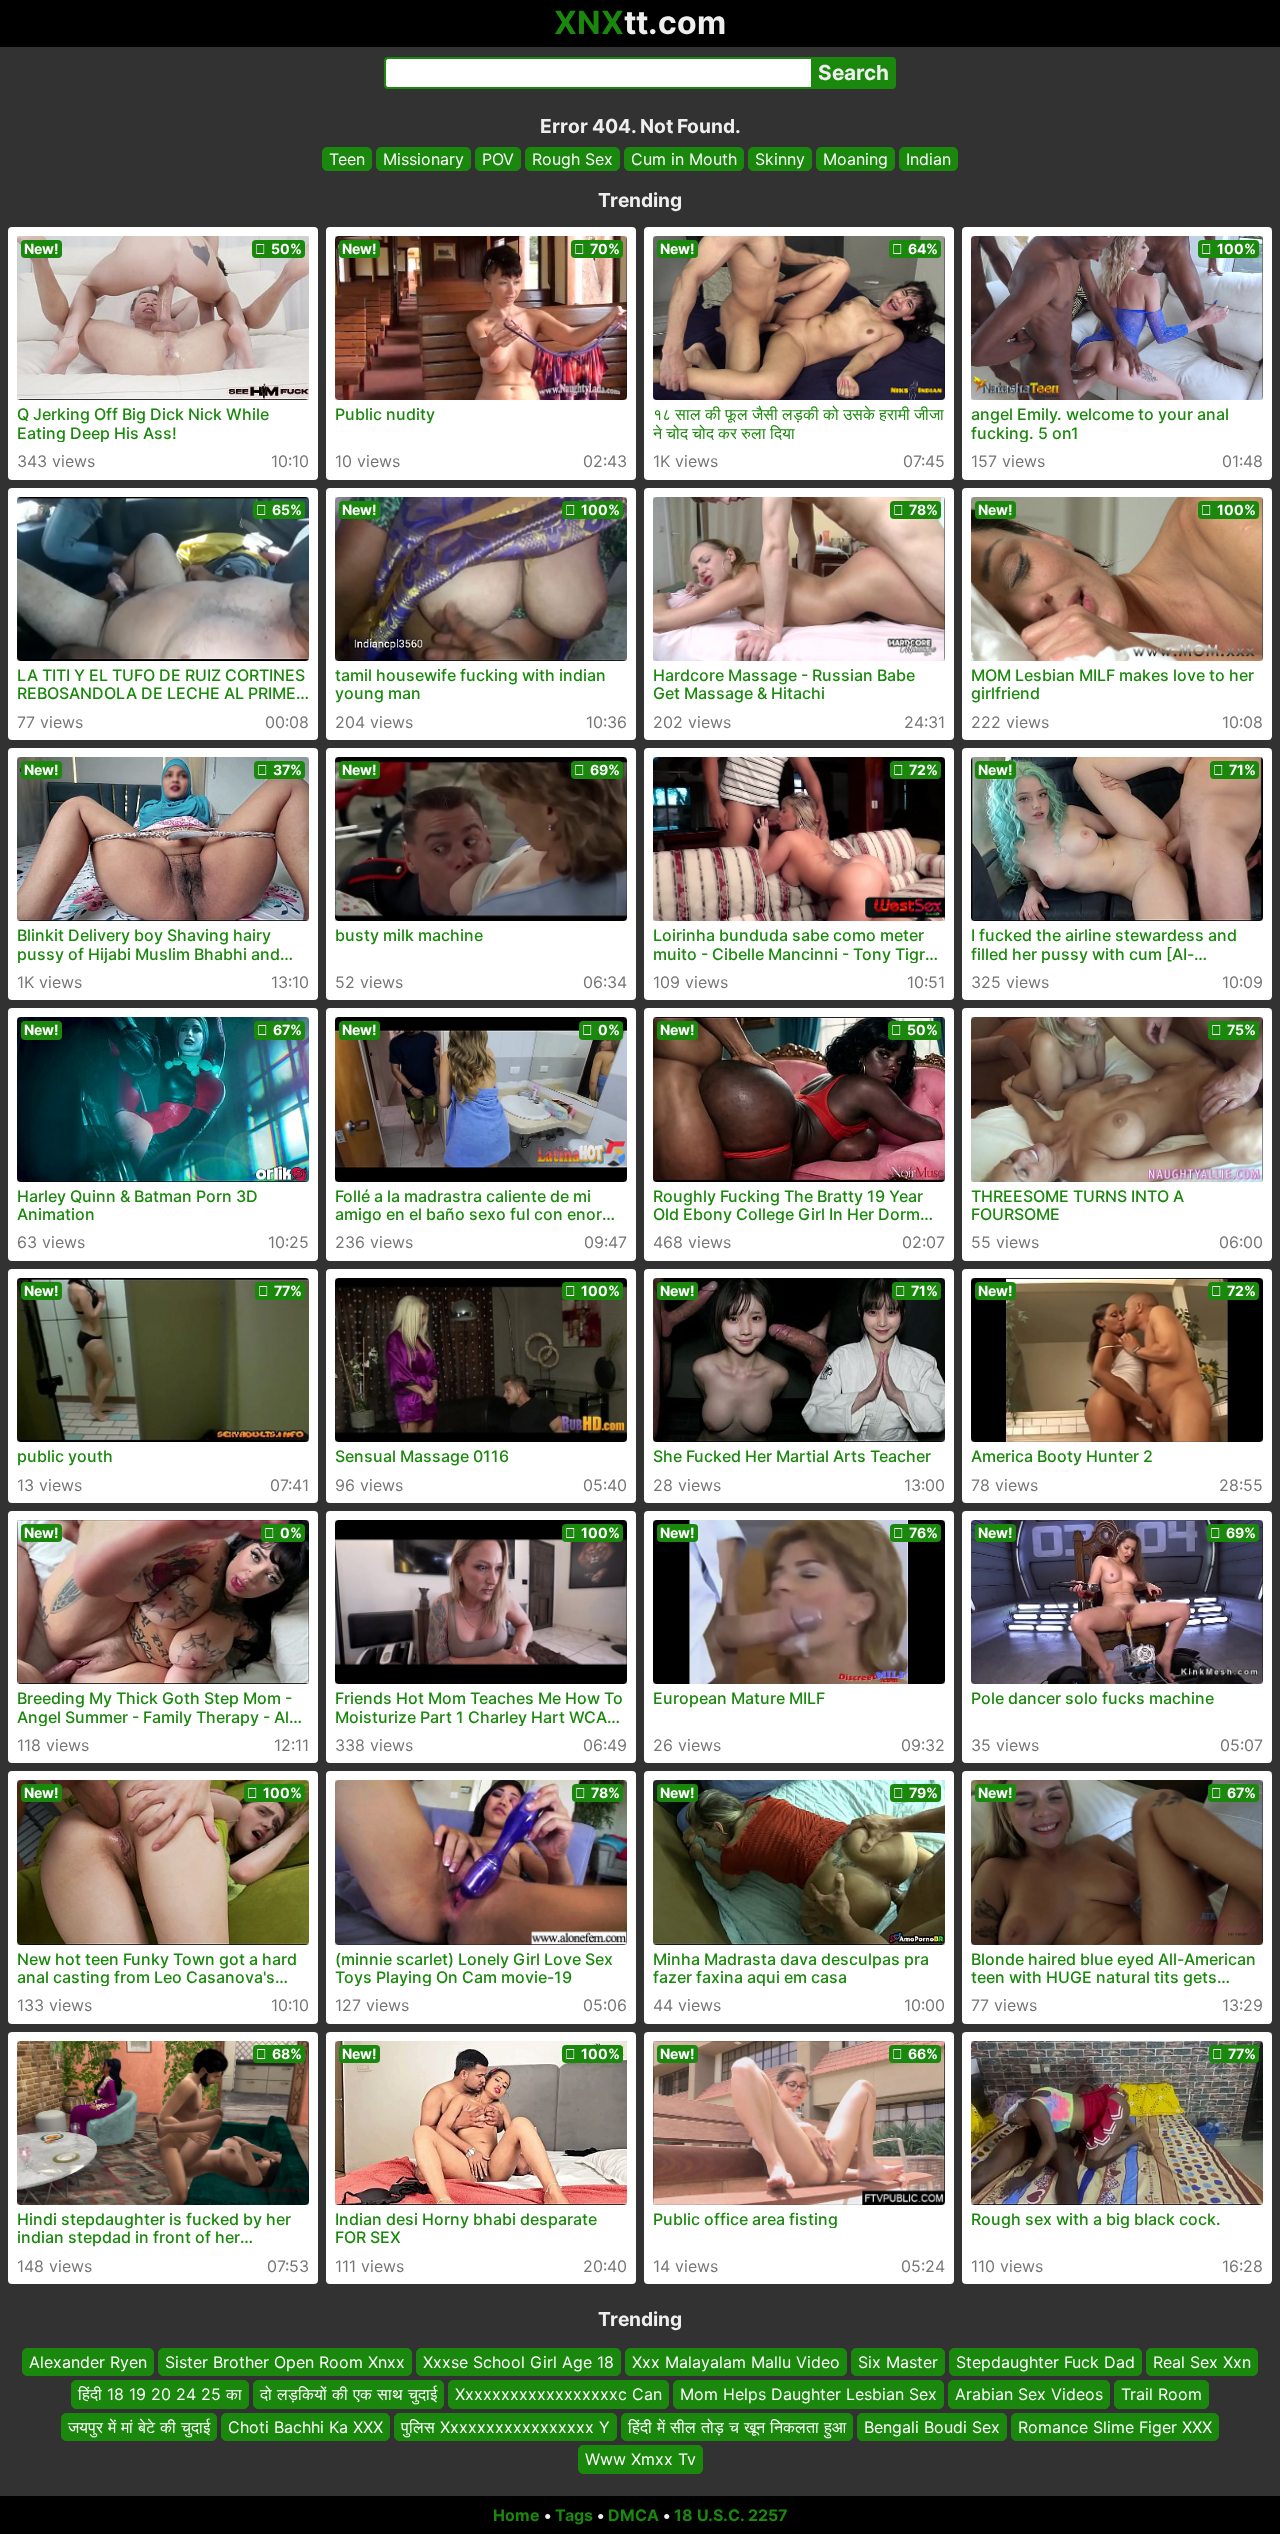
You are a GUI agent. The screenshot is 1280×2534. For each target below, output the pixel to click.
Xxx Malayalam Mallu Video (736, 2362)
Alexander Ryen (88, 2362)
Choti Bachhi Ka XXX (305, 2427)
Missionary (423, 159)
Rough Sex (572, 159)
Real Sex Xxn (1202, 2362)
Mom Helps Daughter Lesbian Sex (808, 2394)
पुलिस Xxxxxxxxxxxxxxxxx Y (505, 2427)
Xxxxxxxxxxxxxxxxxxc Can (558, 2394)
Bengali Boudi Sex (932, 2427)
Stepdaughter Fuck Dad (1045, 2362)
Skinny (780, 159)
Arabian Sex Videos (1029, 2394)
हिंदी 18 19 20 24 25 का (160, 2394)
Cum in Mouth (684, 159)
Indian (928, 159)
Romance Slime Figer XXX (1115, 2427)
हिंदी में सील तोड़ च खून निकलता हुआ (737, 2427)
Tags (574, 2515)
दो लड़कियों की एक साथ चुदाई (348, 2394)
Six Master (898, 2362)
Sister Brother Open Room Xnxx (285, 2362)
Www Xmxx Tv (640, 2459)
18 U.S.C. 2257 (731, 2515)
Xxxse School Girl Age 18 (518, 2362)
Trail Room (1161, 2394)
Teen (347, 159)
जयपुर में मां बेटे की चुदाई (139, 2427)
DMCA (633, 2515)
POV (498, 159)
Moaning (855, 159)
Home (516, 2515)
